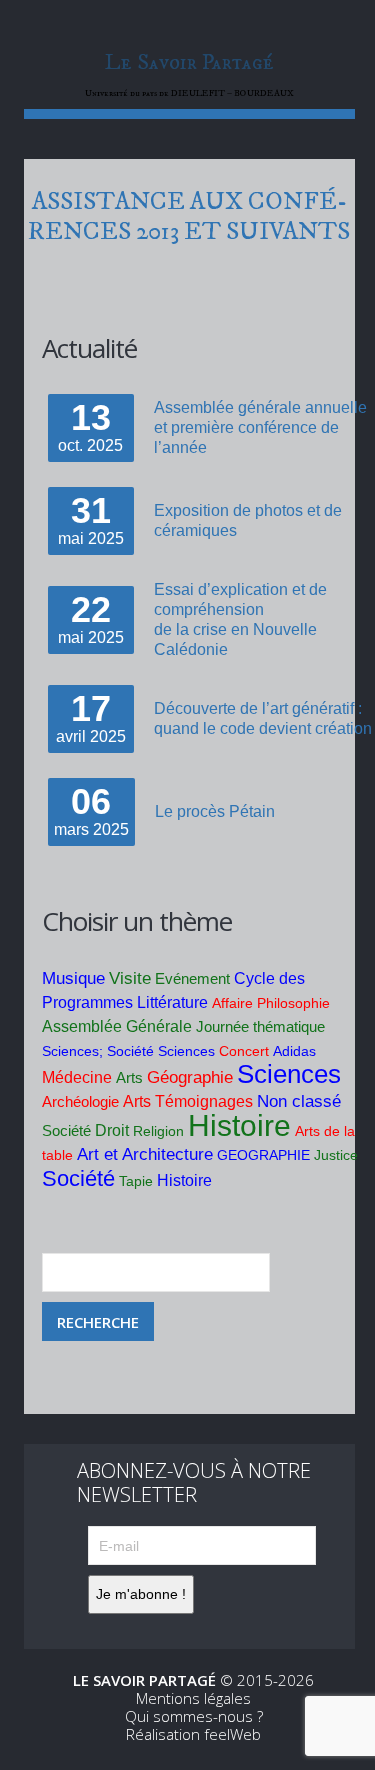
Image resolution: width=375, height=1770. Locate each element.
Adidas (294, 1051)
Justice (336, 1155)
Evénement (192, 979)
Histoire (239, 1125)
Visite (130, 978)
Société (66, 1130)
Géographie (190, 1077)
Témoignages (204, 1101)
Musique (73, 978)
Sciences (186, 1051)
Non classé (299, 1101)
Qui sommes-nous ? (194, 1716)
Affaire (232, 1003)
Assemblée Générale (117, 1026)
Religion (158, 1131)
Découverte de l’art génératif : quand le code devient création (263, 718)
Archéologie (80, 1102)
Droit (112, 1130)
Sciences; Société (98, 1051)
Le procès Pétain (215, 811)
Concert (244, 1051)
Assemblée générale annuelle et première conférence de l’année (260, 427)
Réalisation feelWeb (193, 1734)
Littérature (172, 1002)
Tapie (136, 1181)
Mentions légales (193, 1698)
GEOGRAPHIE (263, 1155)
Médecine (77, 1077)
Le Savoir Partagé (189, 62)
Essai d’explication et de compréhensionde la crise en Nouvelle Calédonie (240, 619)
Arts (129, 1078)
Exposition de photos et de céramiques (248, 520)
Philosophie (293, 1003)
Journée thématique (260, 1027)
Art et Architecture (145, 1154)
